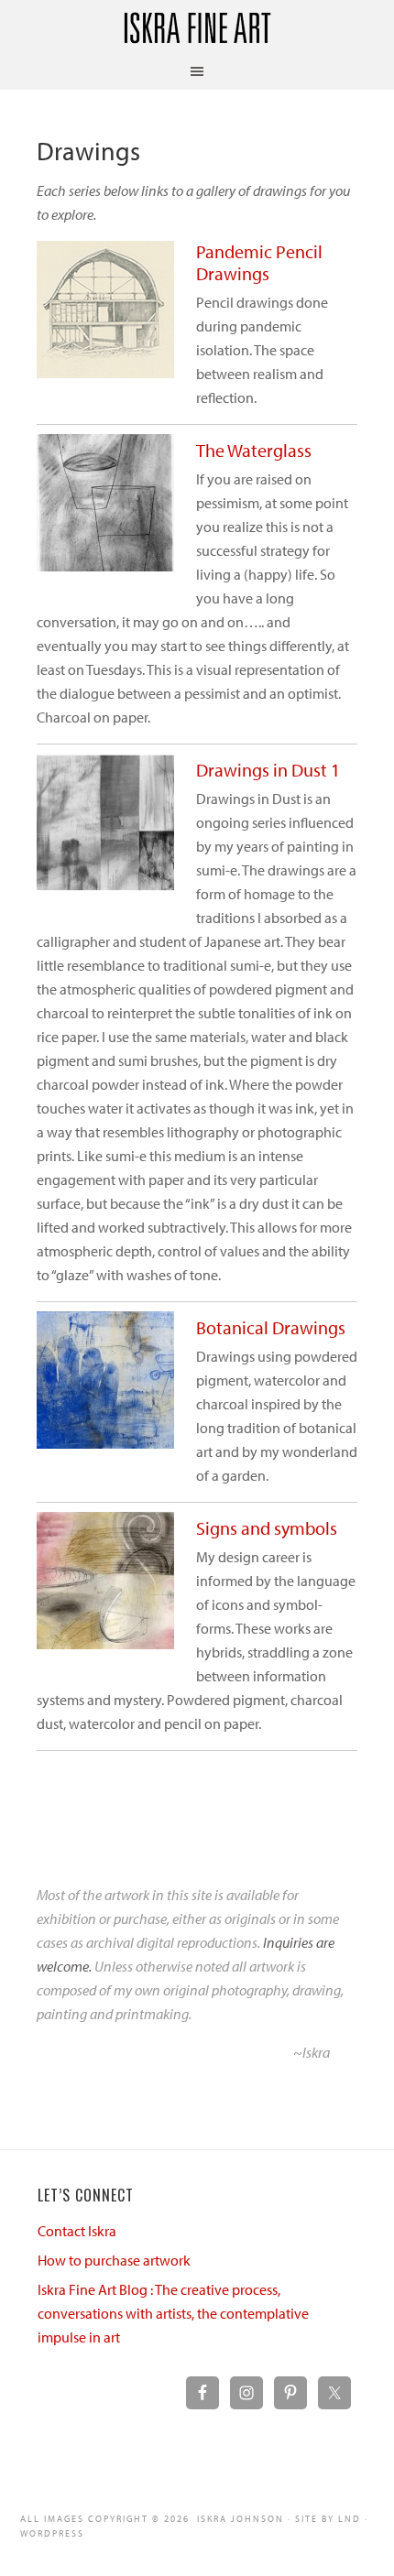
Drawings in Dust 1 (268, 770)
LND (350, 2519)
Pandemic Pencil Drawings (259, 262)
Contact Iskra (77, 2231)
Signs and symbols (267, 1528)
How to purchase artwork (114, 2260)
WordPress (52, 2533)
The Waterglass (254, 450)
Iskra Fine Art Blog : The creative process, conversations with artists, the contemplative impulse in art (173, 2313)
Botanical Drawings (271, 1327)
